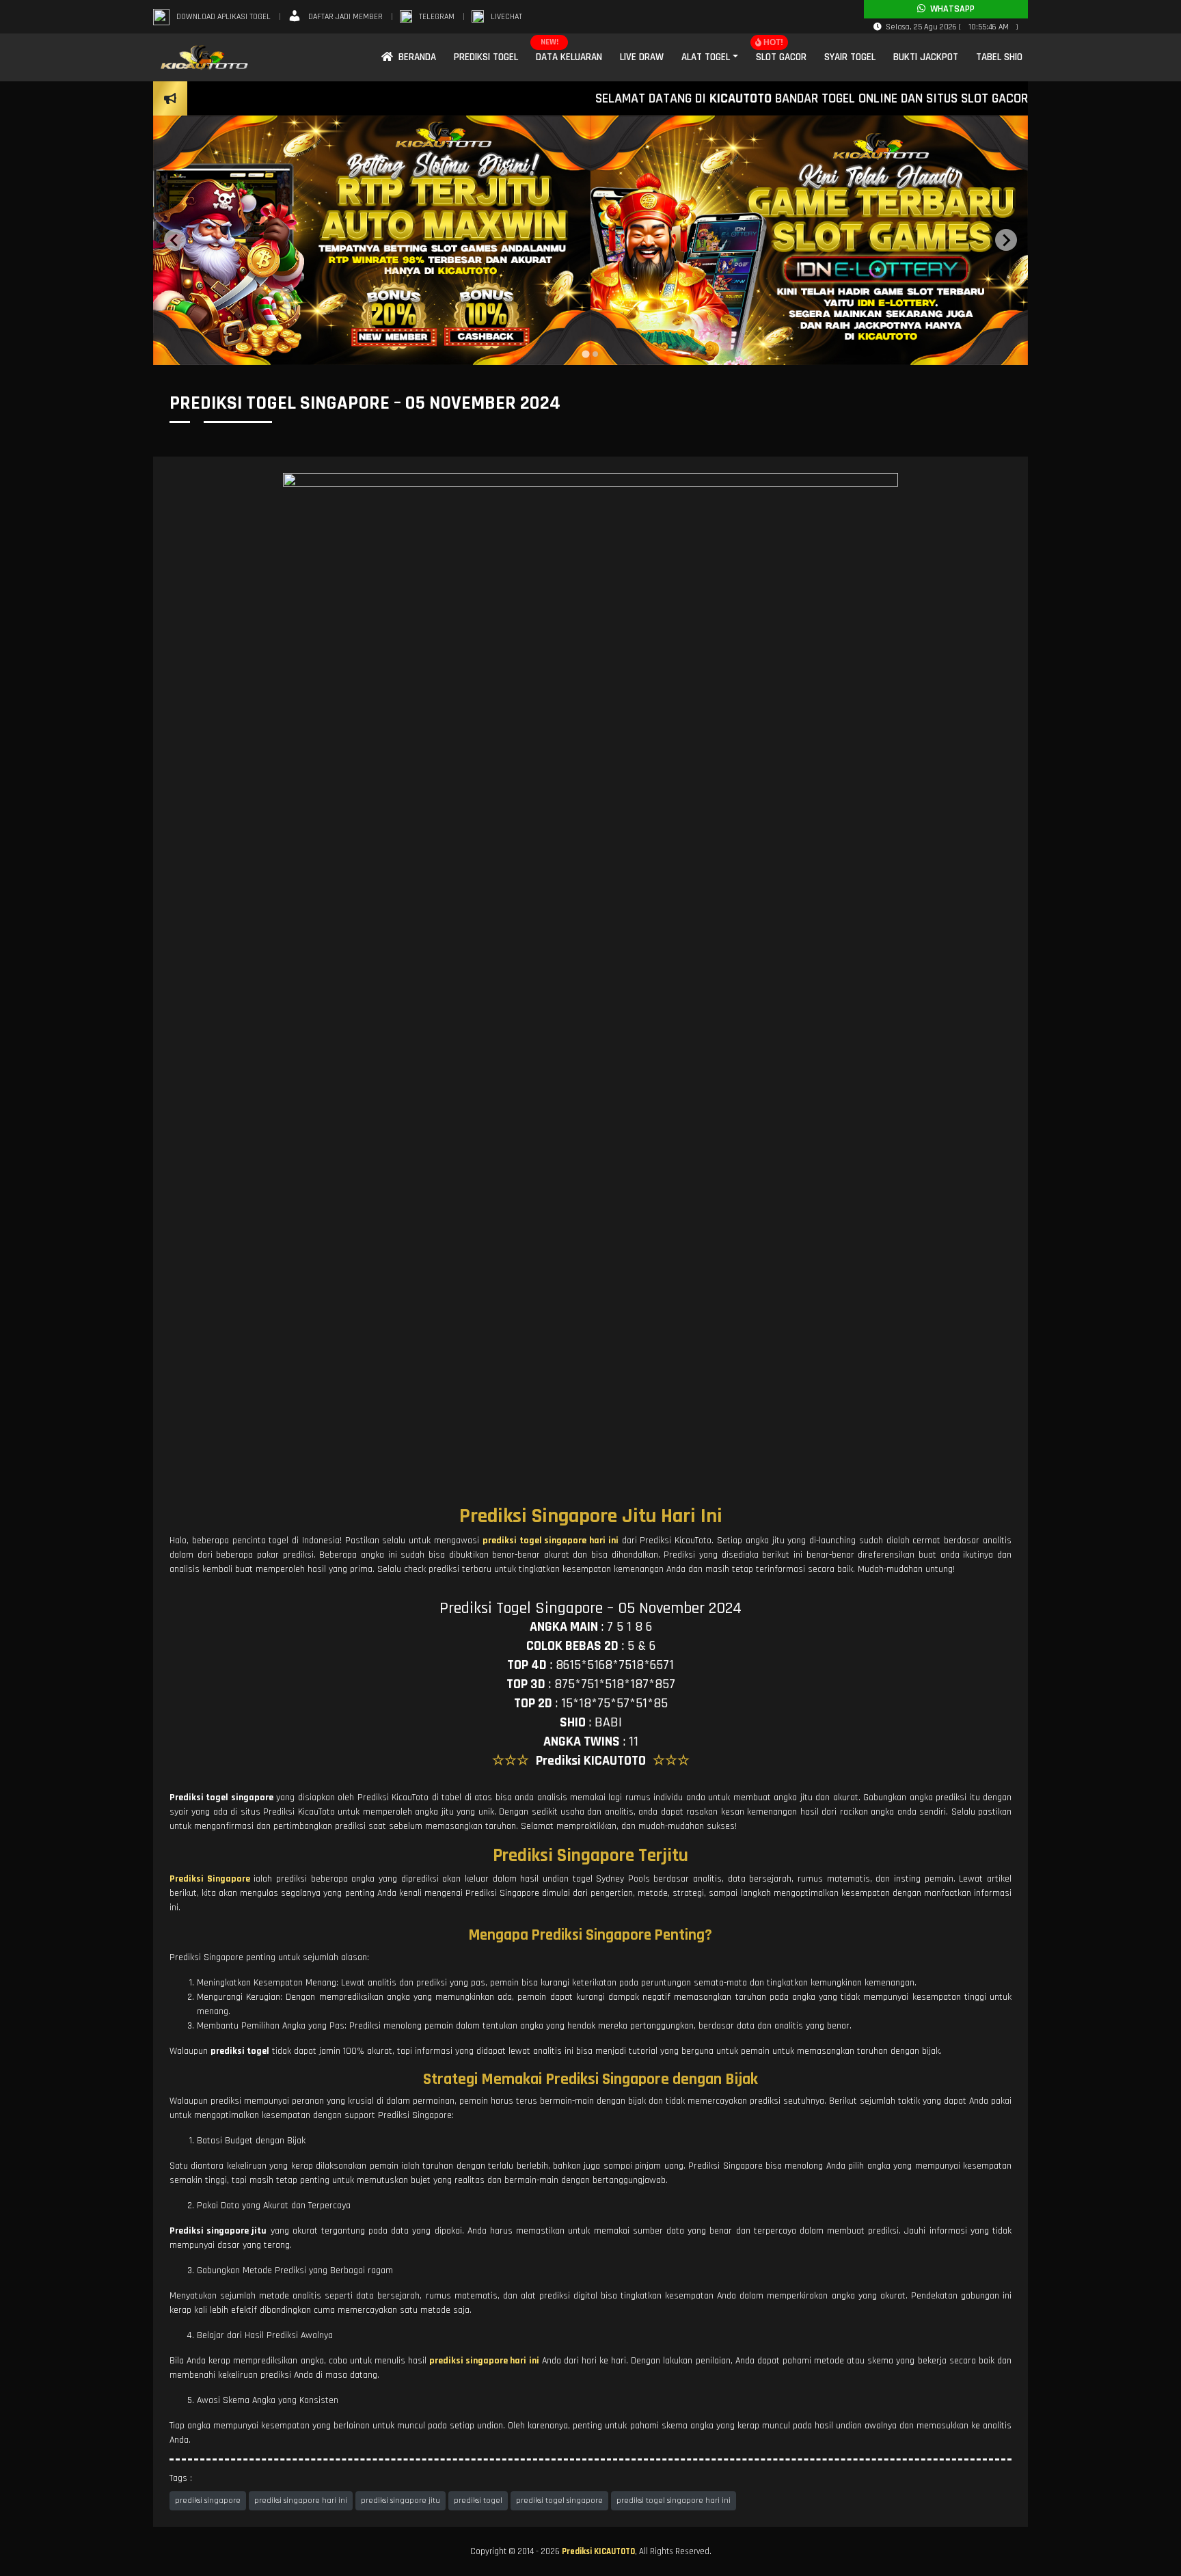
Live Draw (642, 57)
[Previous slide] (175, 240)
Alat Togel (706, 57)
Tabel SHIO (999, 57)
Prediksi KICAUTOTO (598, 2551)
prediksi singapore (208, 2500)
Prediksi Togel (486, 57)
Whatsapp (950, 9)
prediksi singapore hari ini (301, 2500)
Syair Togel (850, 57)
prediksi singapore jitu (401, 2500)
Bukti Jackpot (926, 57)
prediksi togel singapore (559, 2500)
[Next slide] (1006, 240)
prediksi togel (478, 2500)
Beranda (415, 57)
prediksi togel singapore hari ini (674, 2500)
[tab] (585, 354)
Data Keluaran (569, 57)
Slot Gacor (781, 57)
